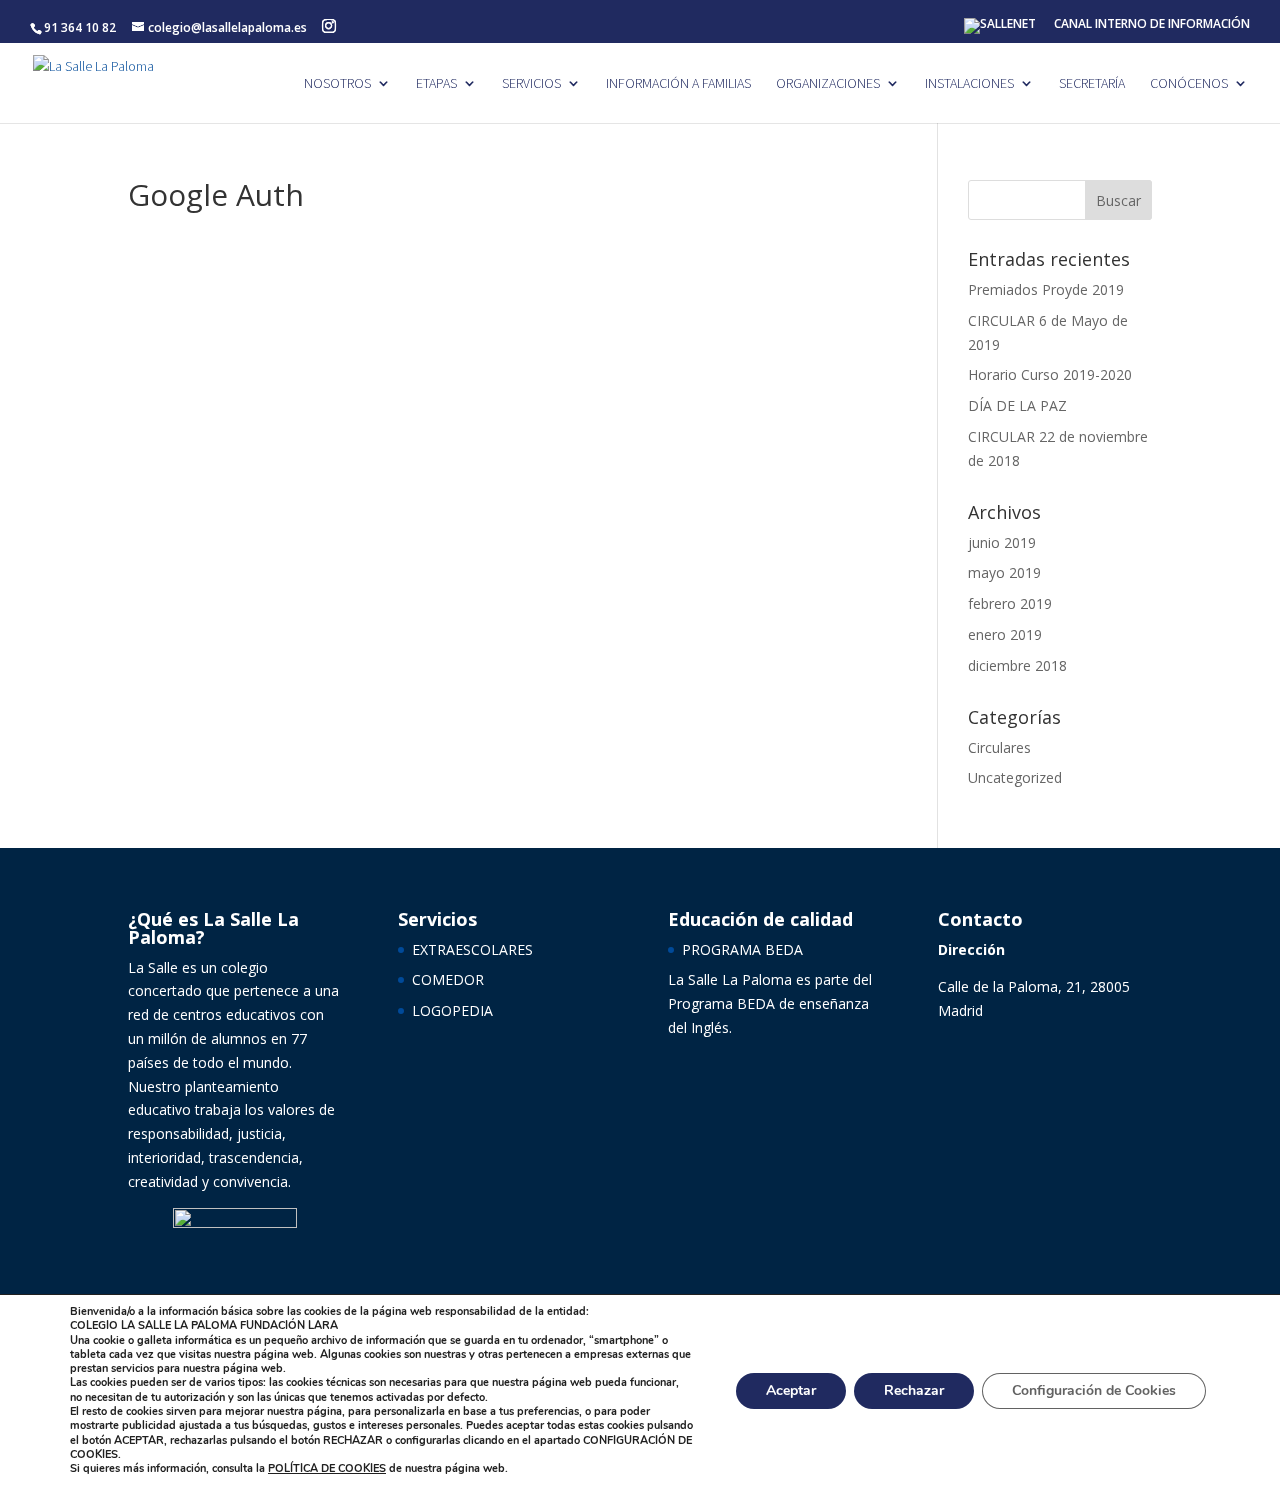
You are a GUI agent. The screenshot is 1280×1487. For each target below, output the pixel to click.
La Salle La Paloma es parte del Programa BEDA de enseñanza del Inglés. (770, 1003)
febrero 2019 (1010, 603)
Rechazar (914, 1390)
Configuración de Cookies (1094, 1390)
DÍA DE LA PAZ (1017, 405)
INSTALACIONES (969, 84)
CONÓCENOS (1189, 84)
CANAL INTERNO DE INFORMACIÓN (1152, 25)
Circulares (999, 747)
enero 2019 (1005, 634)
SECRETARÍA (1092, 84)
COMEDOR (448, 979)
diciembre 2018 (1017, 665)
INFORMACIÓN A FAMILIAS (678, 84)
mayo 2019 (1004, 572)
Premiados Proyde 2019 (1046, 289)
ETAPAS (436, 84)
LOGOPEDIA (452, 1010)
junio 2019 (1002, 542)
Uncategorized (1015, 777)
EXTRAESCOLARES (472, 949)
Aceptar (791, 1390)
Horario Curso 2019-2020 (1050, 374)
